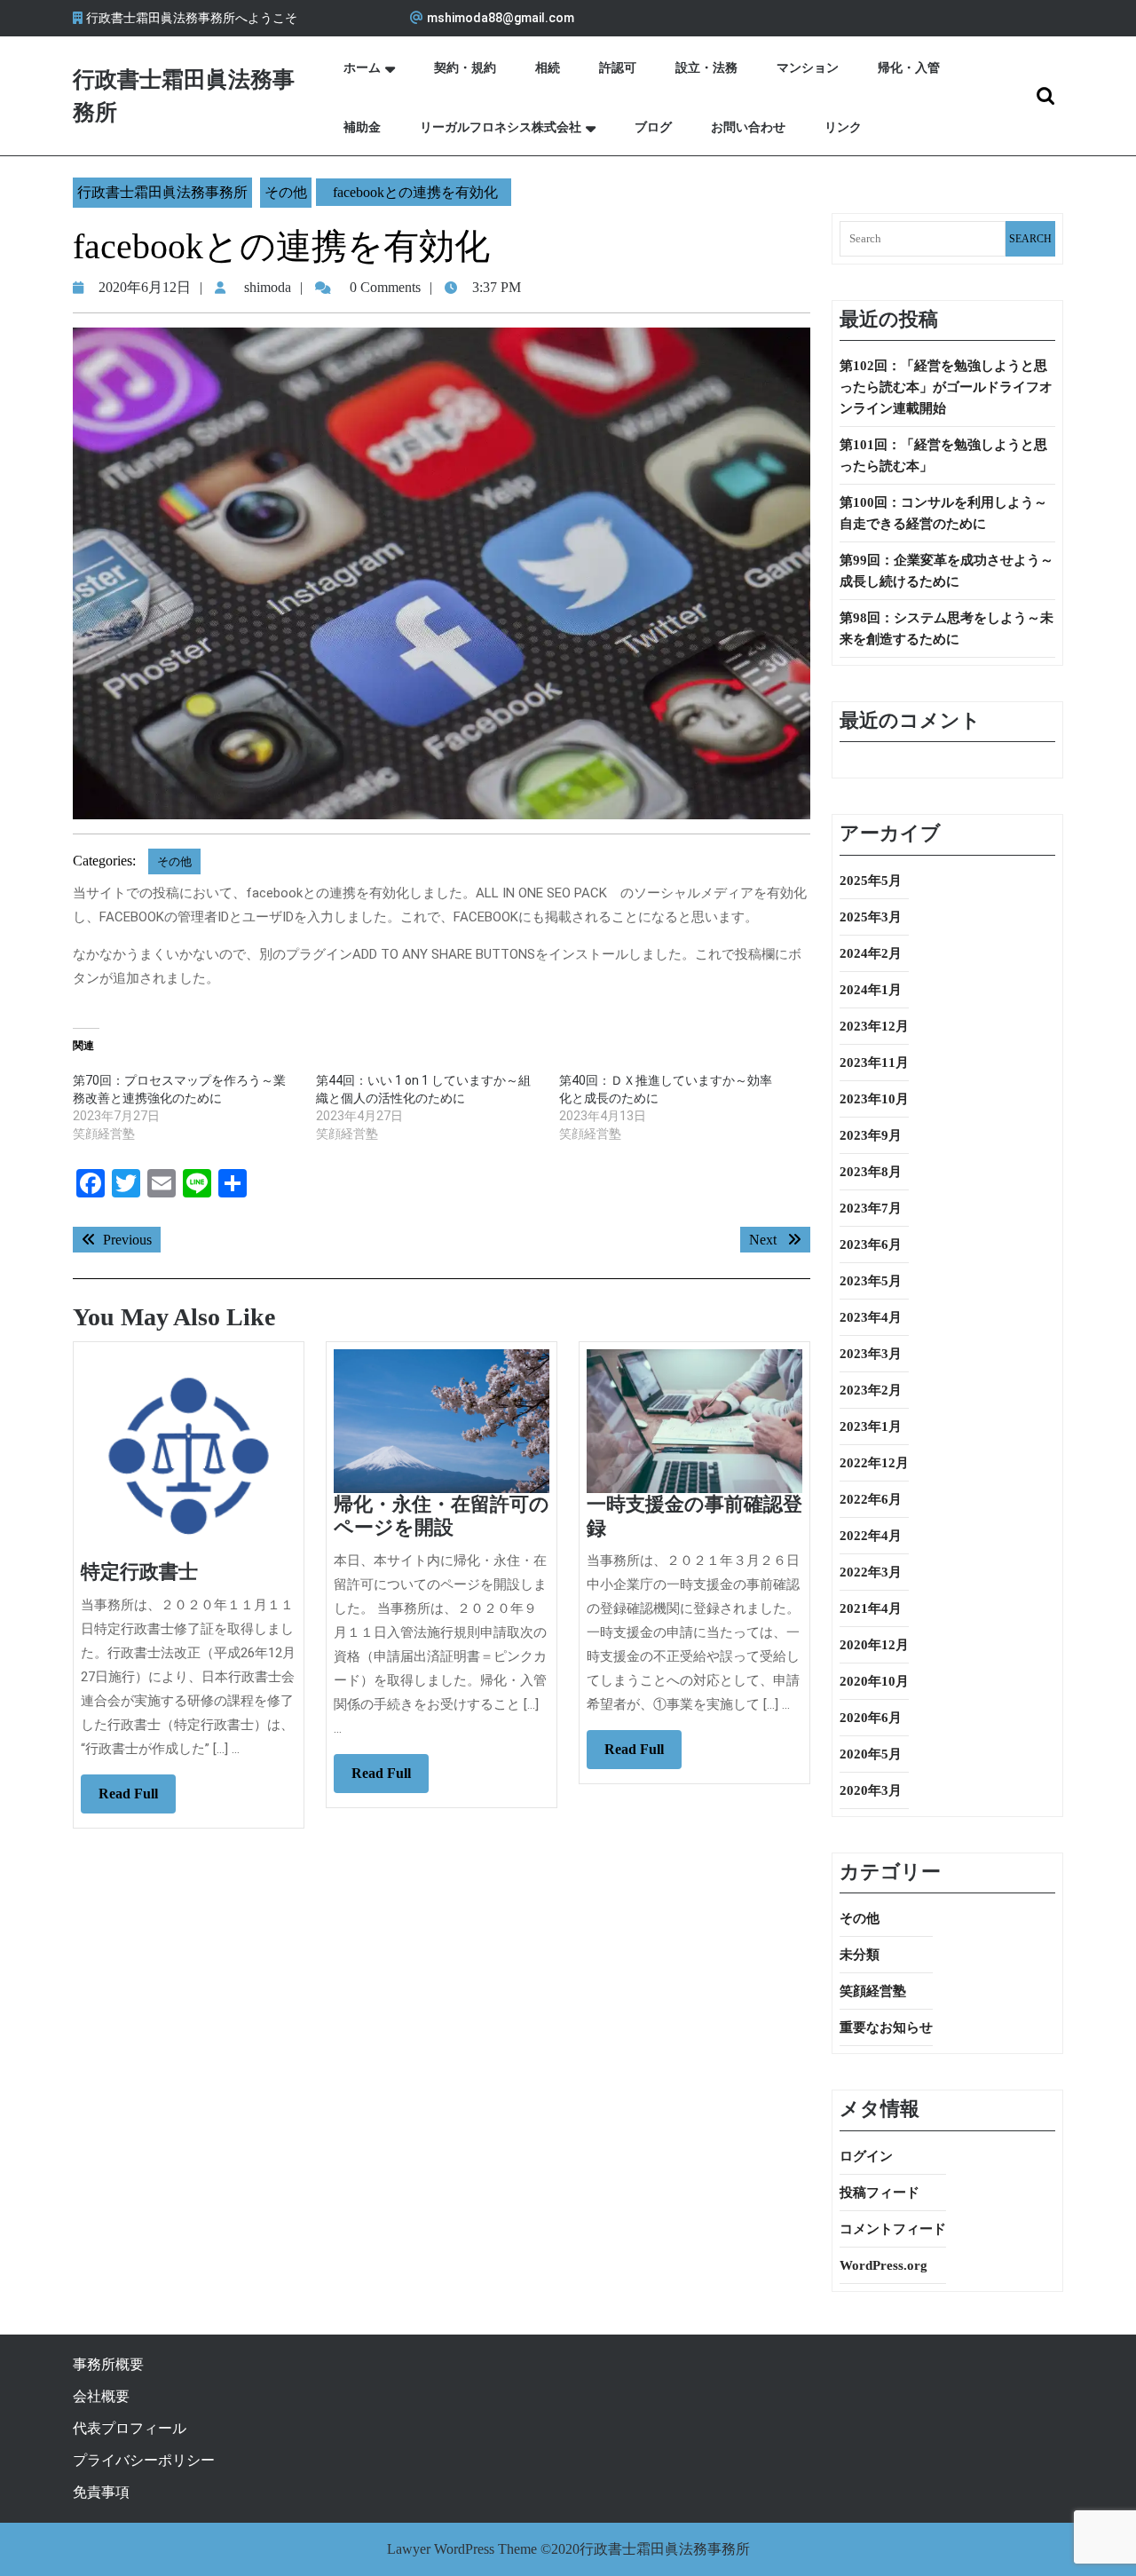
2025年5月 (871, 881)
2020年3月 (871, 1790)
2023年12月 (874, 1026)
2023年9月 (871, 1135)
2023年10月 (874, 1099)
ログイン (866, 2156)
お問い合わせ (748, 127)
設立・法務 (706, 68)
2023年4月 (871, 1317)
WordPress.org (884, 2265)
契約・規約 (465, 68)
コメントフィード (893, 2229)
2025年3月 (871, 917)
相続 (548, 68)
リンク (843, 127)
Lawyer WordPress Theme (462, 2549)
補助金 (362, 127)
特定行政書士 (139, 1572)
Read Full (137, 1799)
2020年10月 (874, 1681)
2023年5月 (871, 1281)
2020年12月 (874, 1645)
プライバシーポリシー (144, 2460)
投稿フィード (880, 2193)
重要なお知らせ (886, 2027)
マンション (808, 68)
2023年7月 (871, 1208)
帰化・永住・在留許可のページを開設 (442, 1516)
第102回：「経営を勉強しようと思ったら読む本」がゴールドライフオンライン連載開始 (946, 387)
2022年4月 (871, 1536)
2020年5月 (871, 1754)
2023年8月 (871, 1172)
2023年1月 (871, 1426)
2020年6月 (871, 1718)
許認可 (618, 68)
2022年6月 (871, 1499)
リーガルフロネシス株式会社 (501, 127)
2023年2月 (871, 1390)
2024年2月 (871, 953)
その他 (286, 192)
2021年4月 (871, 1608)
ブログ (653, 127)
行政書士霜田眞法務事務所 (162, 192)
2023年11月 (874, 1063)
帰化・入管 (909, 68)
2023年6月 (871, 1245)
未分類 (860, 1955)
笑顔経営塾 (873, 1991)
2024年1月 (871, 990)
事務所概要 (108, 2364)
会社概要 (101, 2396)
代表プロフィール (130, 2428)
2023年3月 (871, 1354)
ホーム (362, 68)
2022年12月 (874, 1463)
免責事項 (101, 2492)
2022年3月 (871, 1572)
